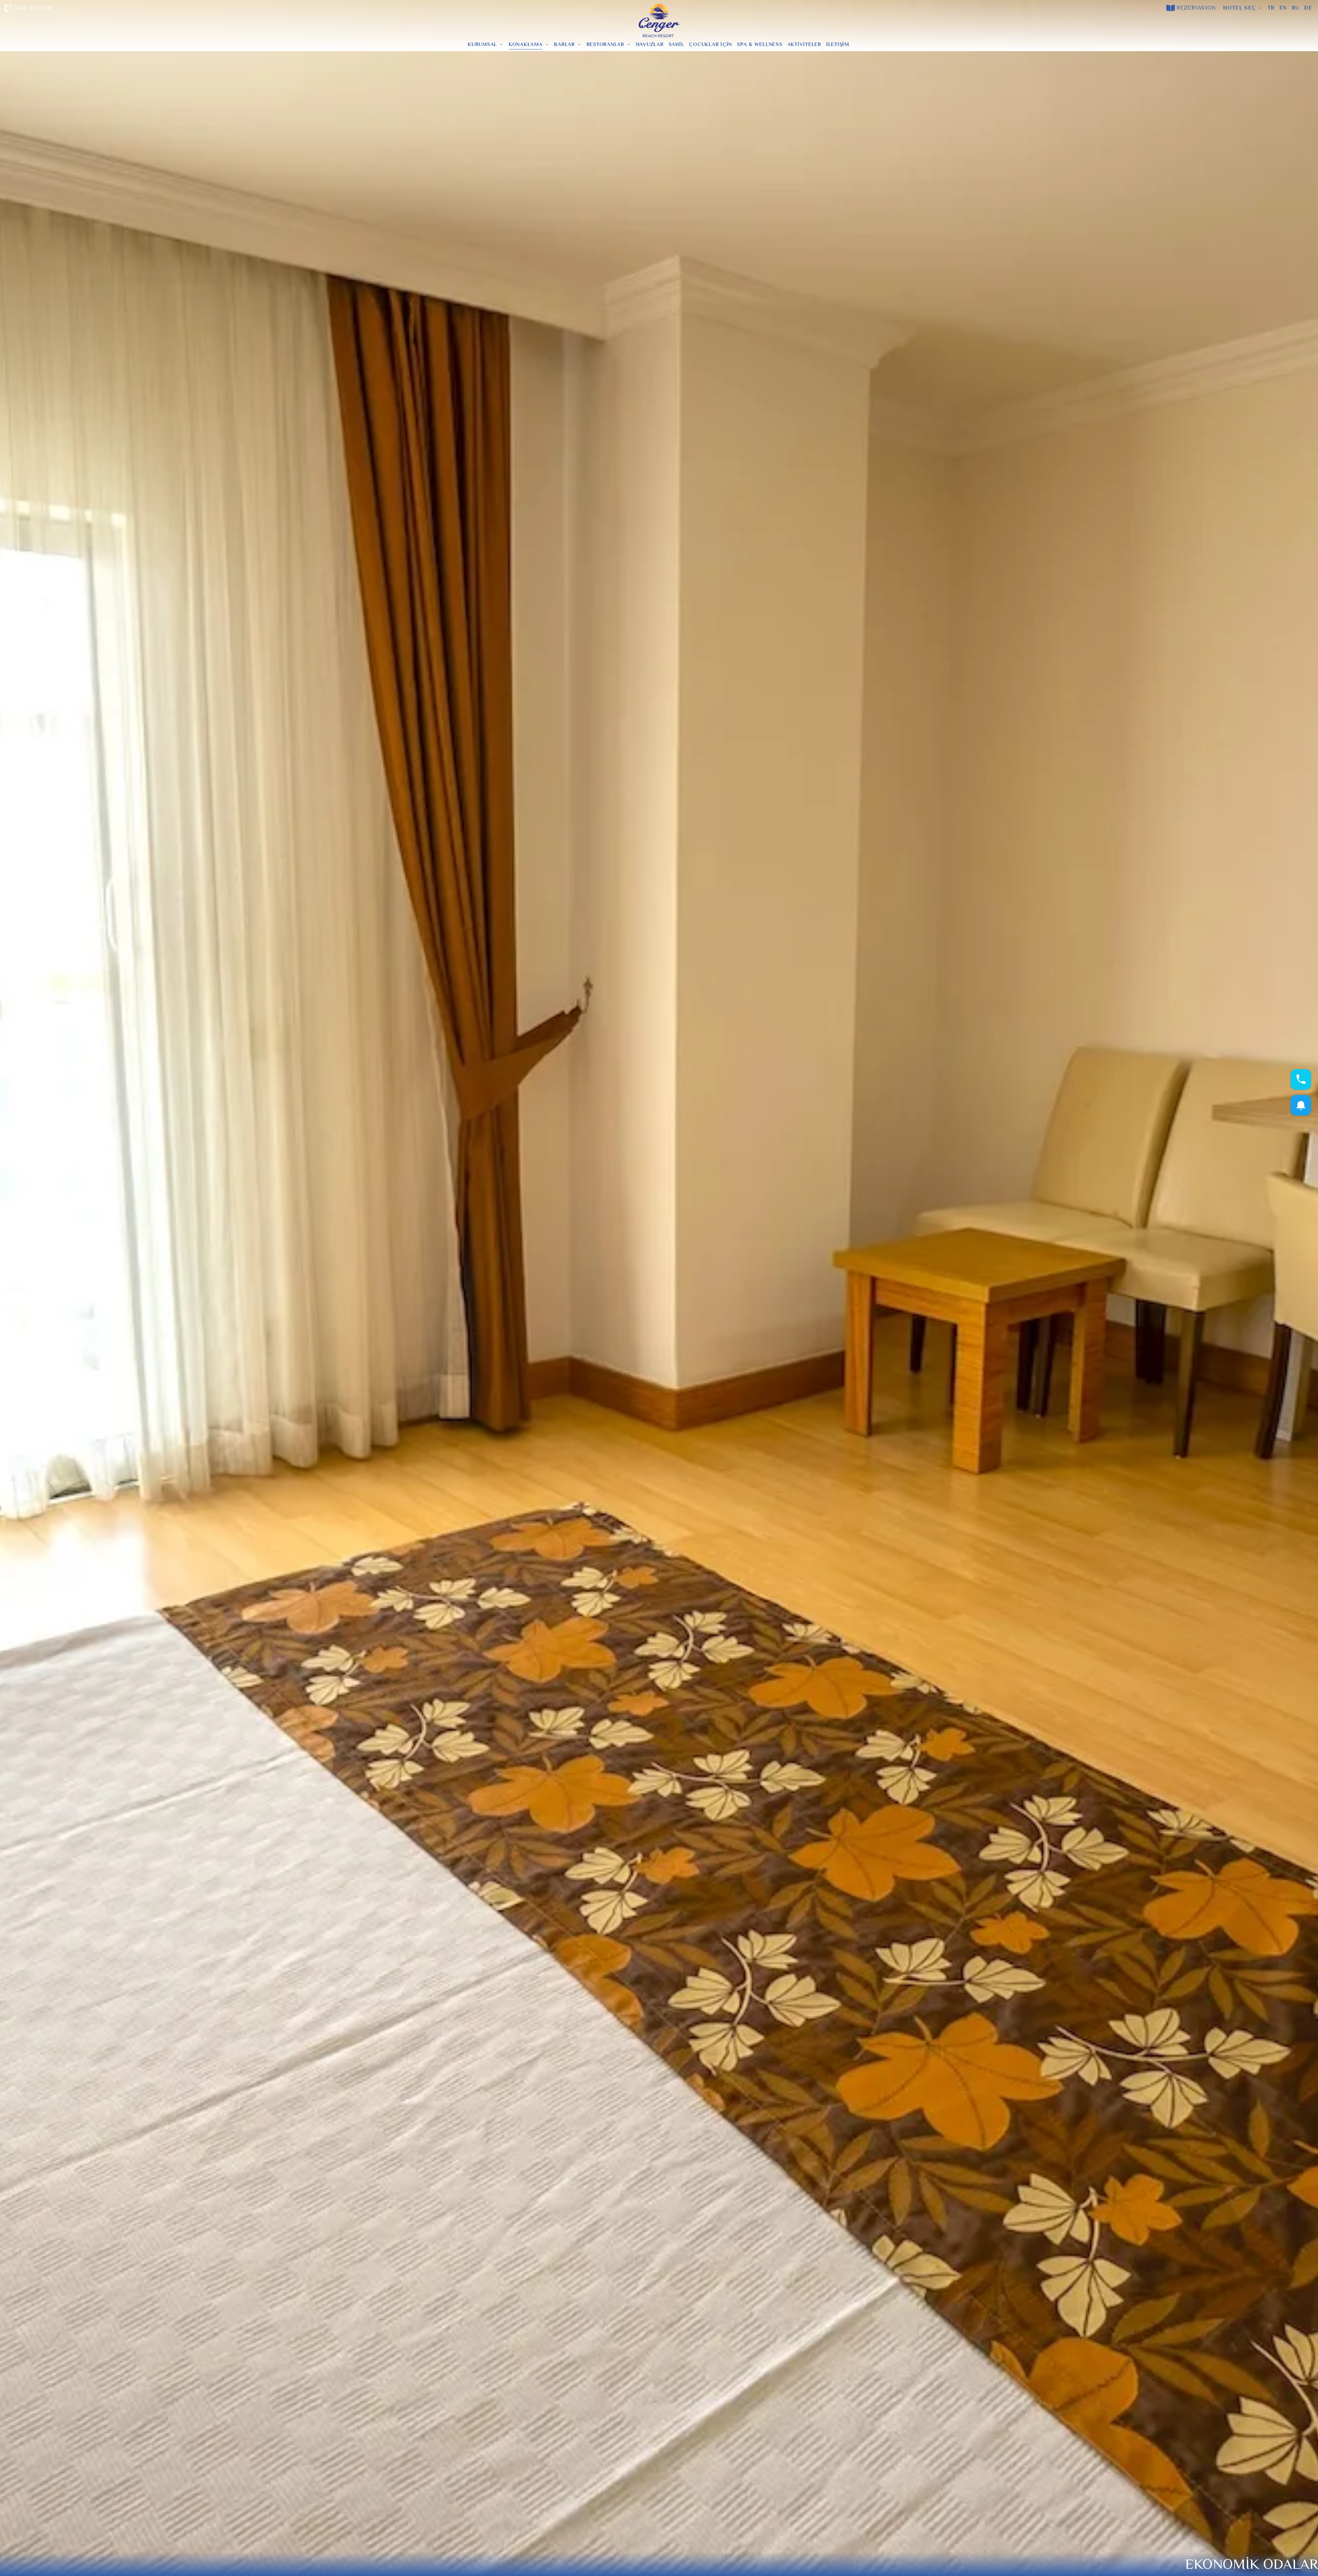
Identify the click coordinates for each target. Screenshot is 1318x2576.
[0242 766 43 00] (8, 8)
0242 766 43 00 (33, 8)
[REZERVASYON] (1171, 8)
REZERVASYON (1196, 8)
